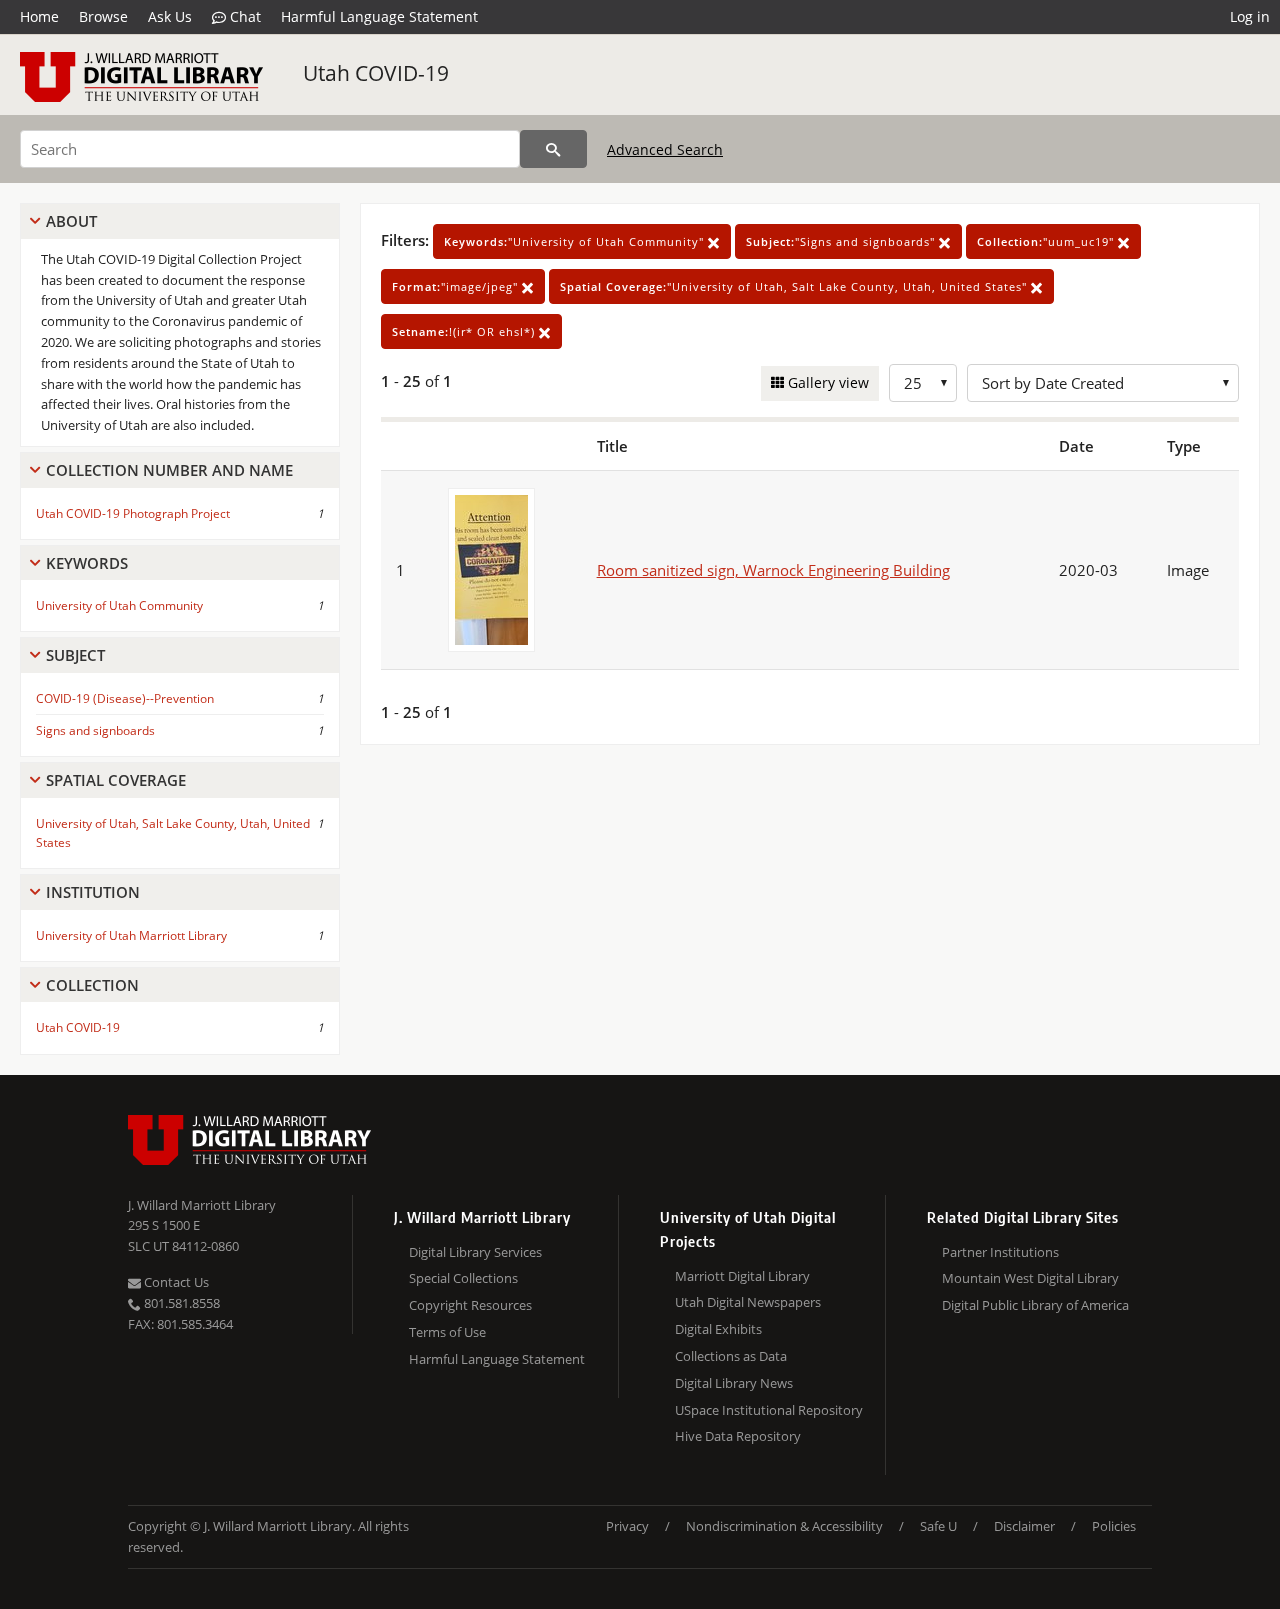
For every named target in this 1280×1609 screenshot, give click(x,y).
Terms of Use (447, 1332)
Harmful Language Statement (379, 16)
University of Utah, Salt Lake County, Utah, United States (173, 833)
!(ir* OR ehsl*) (465, 331)
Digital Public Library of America (1035, 1305)
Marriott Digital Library (742, 1276)
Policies (1114, 1526)
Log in (1250, 16)
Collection (92, 985)
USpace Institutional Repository (769, 1410)
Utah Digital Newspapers (748, 1302)
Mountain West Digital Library (1030, 1278)
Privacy (627, 1526)
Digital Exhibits (718, 1329)
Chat (243, 16)
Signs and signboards (95, 730)
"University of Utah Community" (576, 241)
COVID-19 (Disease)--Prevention (125, 698)
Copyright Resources (470, 1305)
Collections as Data (731, 1356)
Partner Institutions (1000, 1252)
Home (39, 16)
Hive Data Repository (738, 1436)
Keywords (87, 563)
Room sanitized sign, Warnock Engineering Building (773, 570)
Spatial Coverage (116, 780)
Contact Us (175, 1282)
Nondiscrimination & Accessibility (784, 1526)
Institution (93, 892)
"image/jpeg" (457, 286)
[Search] (553, 149)
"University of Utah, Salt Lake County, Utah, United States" (795, 286)
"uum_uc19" (1047, 241)
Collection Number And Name (169, 470)
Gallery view (826, 382)
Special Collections (463, 1278)
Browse (103, 16)
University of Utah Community (119, 605)
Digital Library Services (475, 1252)
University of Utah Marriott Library (131, 935)
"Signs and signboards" (842, 241)
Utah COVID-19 (376, 73)
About (71, 221)
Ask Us (170, 16)
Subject (75, 655)
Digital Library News (734, 1383)
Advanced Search (665, 149)
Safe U (938, 1526)
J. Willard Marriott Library (202, 1205)
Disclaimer (1024, 1526)
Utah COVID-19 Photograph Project (133, 513)
